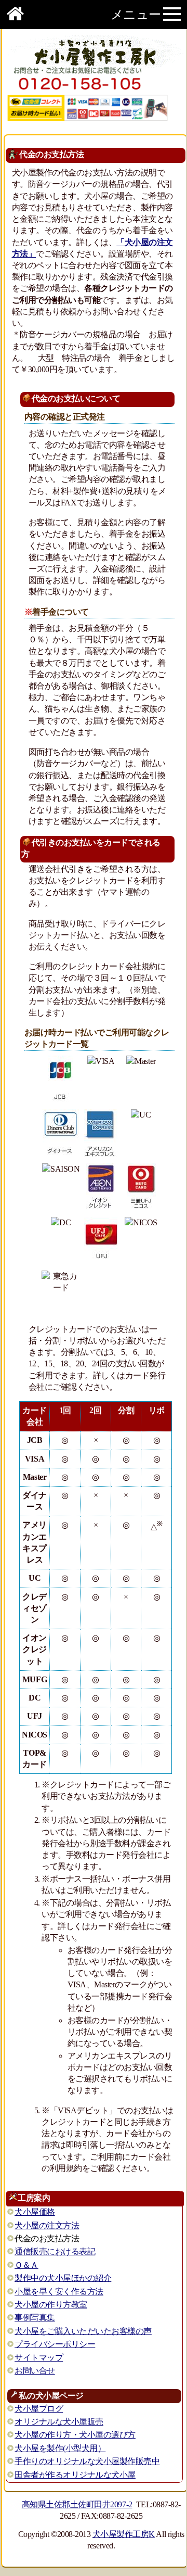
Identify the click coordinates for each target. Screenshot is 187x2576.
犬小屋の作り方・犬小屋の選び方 (75, 2435)
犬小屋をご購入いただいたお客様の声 (83, 2331)
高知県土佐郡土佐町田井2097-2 (77, 2504)
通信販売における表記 (55, 2251)
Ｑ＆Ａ (26, 2265)
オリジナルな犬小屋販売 (59, 2422)
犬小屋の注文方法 (47, 2225)
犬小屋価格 (35, 2212)
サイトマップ (39, 2358)
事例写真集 (35, 2318)
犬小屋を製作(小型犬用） (60, 2448)
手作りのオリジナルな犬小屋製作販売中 (87, 2461)
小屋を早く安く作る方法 (59, 2292)
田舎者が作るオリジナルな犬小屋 (75, 2475)
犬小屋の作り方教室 (51, 2305)
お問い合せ (35, 2371)
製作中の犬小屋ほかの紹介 (63, 2278)
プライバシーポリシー (55, 2344)
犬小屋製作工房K (124, 2534)
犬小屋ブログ (39, 2409)
